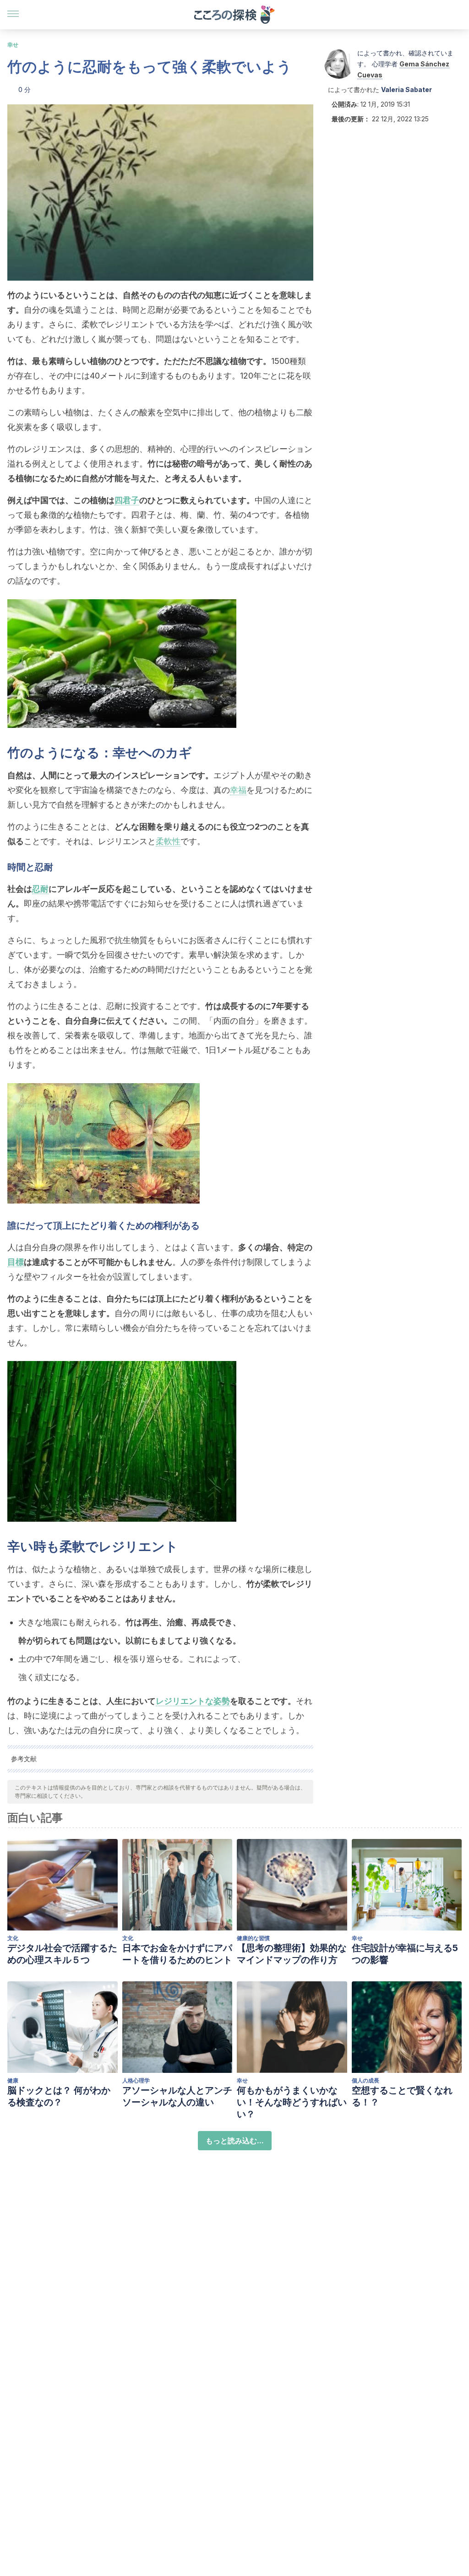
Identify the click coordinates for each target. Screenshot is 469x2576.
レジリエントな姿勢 (193, 1701)
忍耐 (40, 889)
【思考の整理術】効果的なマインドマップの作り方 (292, 1954)
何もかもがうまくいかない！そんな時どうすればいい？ (292, 2102)
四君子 (127, 500)
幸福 (238, 790)
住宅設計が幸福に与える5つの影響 (405, 1954)
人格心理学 (136, 2080)
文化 (13, 1938)
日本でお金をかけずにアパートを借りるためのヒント (177, 1954)
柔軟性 (168, 841)
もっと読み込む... (235, 2141)
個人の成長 (365, 2080)
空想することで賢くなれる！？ (402, 2096)
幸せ (13, 45)
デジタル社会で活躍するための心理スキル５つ (62, 1954)
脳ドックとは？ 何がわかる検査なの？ (59, 2096)
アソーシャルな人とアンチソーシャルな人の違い (177, 2096)
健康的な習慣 (253, 1938)
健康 (13, 2080)
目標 (16, 1262)
